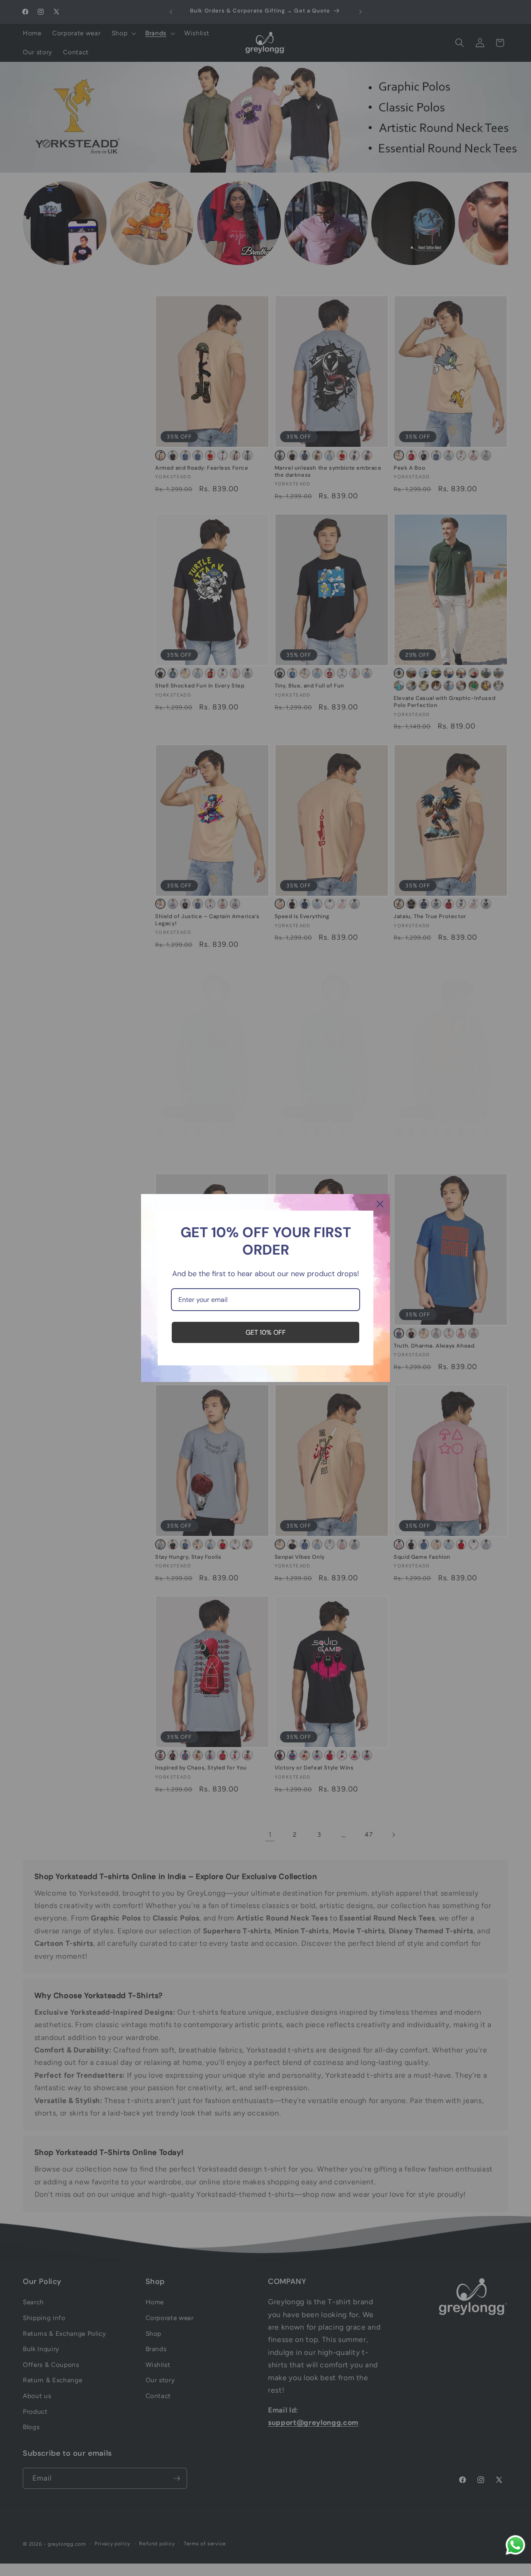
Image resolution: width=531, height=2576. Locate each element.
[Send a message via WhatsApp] (515, 2545)
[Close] (380, 1204)
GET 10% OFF (266, 1332)
